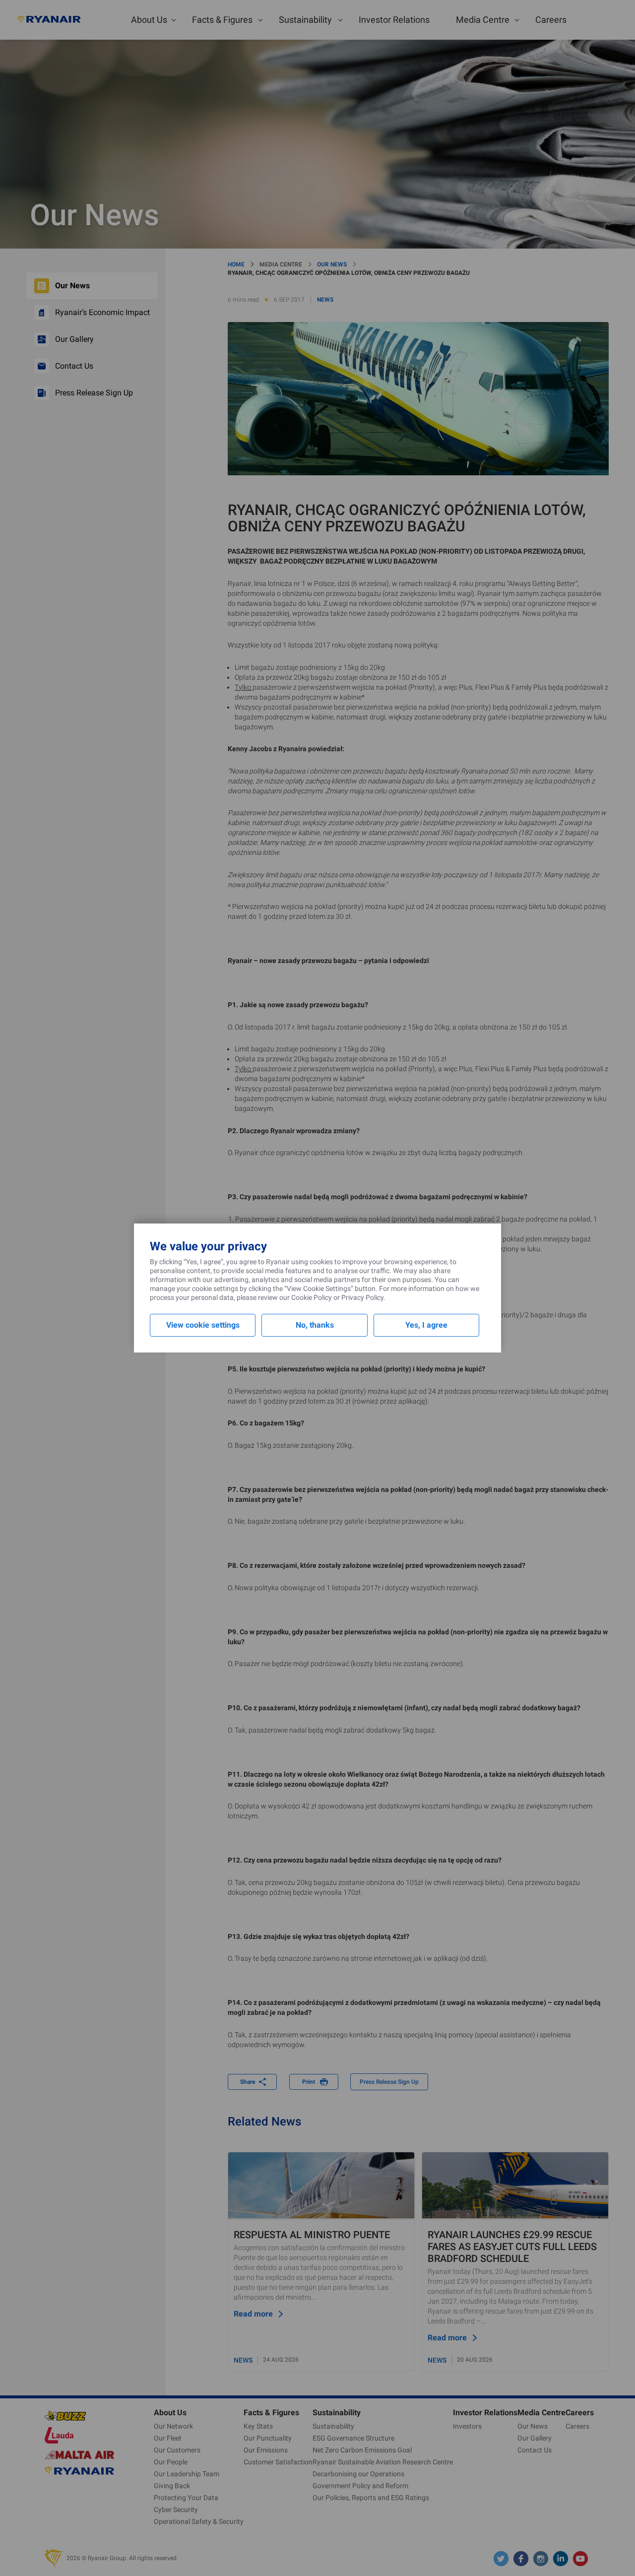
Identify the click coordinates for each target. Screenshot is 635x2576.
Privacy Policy (362, 1297)
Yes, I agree (426, 1325)
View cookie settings (203, 1325)
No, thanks (315, 1325)
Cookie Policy (312, 1297)
